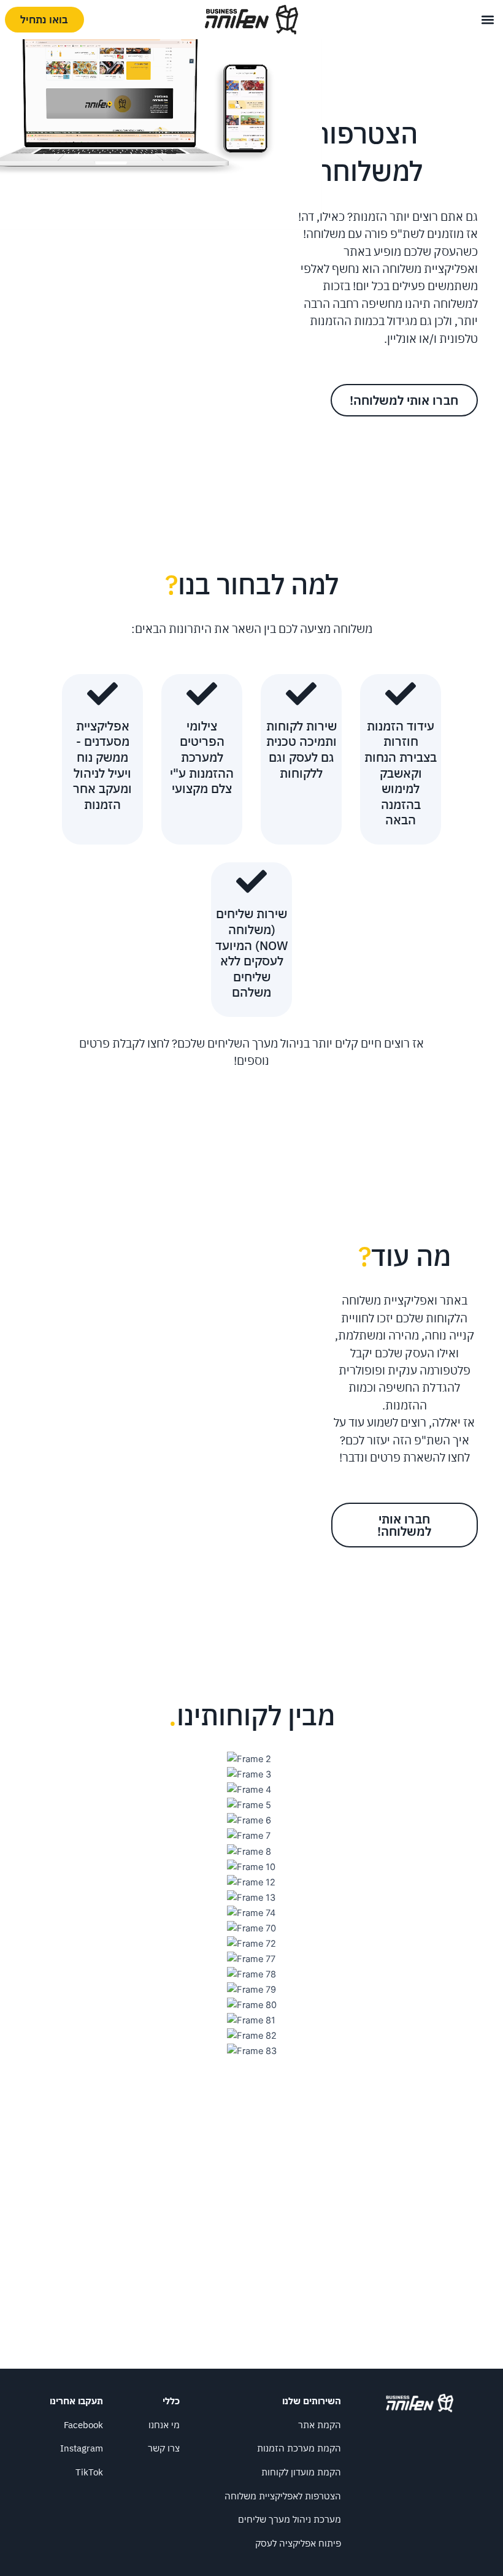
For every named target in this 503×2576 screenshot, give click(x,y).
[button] (488, 19)
